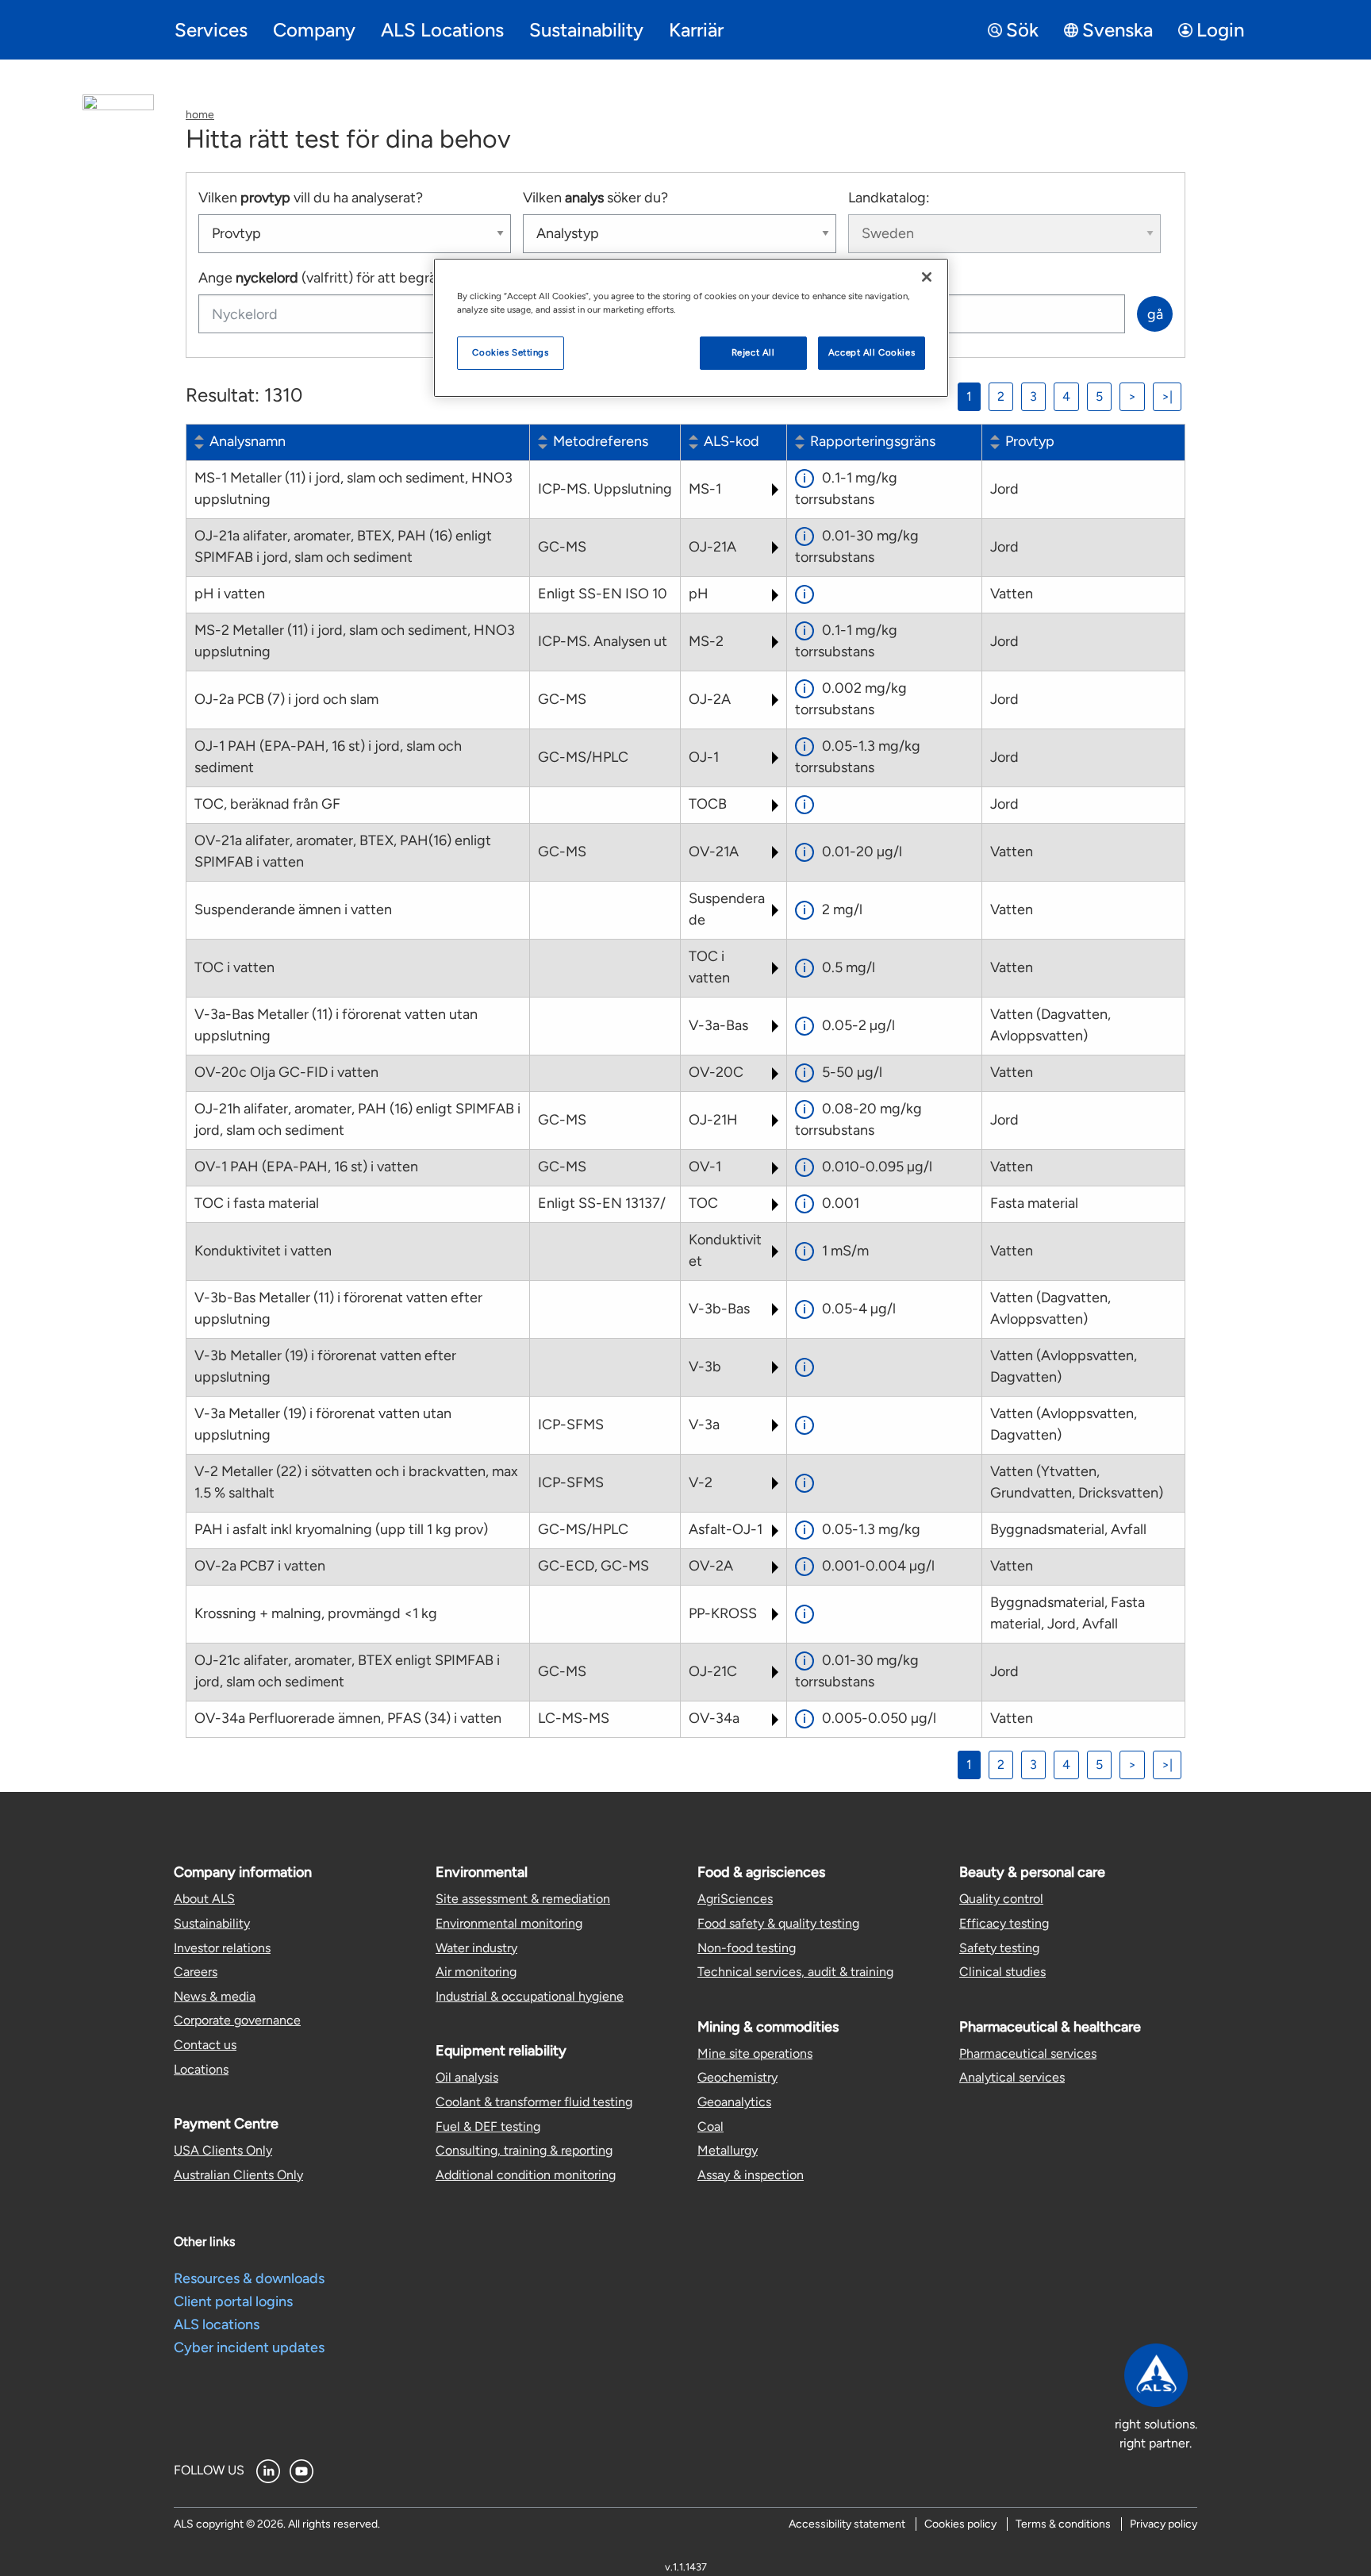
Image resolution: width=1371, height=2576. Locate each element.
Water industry (476, 1948)
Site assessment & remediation (523, 1899)
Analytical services (1012, 2077)
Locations (201, 2069)
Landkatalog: (889, 198)
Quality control (1001, 1899)
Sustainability (212, 1923)
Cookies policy (960, 2524)
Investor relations (222, 1948)
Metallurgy (728, 2150)
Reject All (753, 352)
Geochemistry (737, 2077)
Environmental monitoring (509, 1923)
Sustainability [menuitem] (586, 30)
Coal (710, 2126)
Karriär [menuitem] (696, 30)
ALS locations (217, 2324)
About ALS (204, 1899)
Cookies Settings (510, 352)
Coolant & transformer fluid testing (534, 2102)
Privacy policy (1164, 2524)
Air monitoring (476, 1972)
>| (1167, 396)
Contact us (205, 2045)
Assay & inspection (751, 2175)
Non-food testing (747, 1948)
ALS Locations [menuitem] (442, 30)
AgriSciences (735, 1899)
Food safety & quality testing (778, 1923)
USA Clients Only (223, 2150)
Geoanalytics (734, 2102)
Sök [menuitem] (1022, 30)
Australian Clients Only (238, 2175)
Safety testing (999, 1948)
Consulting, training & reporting (524, 2150)
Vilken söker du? (595, 198)
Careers (196, 1972)
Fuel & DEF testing (488, 2126)
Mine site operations (755, 2053)
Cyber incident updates (249, 2347)
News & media (215, 1996)
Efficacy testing (1004, 1923)
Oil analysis (467, 2077)
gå (1155, 314)
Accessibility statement (847, 2524)
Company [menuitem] (314, 30)
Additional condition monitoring (526, 2175)
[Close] (927, 277)
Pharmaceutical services (1028, 2053)
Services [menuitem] (211, 30)
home (200, 115)
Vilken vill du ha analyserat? (311, 198)
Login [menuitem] (1220, 30)
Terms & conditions (1063, 2524)
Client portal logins (233, 2301)
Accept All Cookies (872, 352)
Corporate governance (237, 2020)
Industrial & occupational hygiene (530, 1996)
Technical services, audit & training (795, 1972)
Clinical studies (1002, 1972)
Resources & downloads (249, 2278)
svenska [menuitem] (1118, 30)
